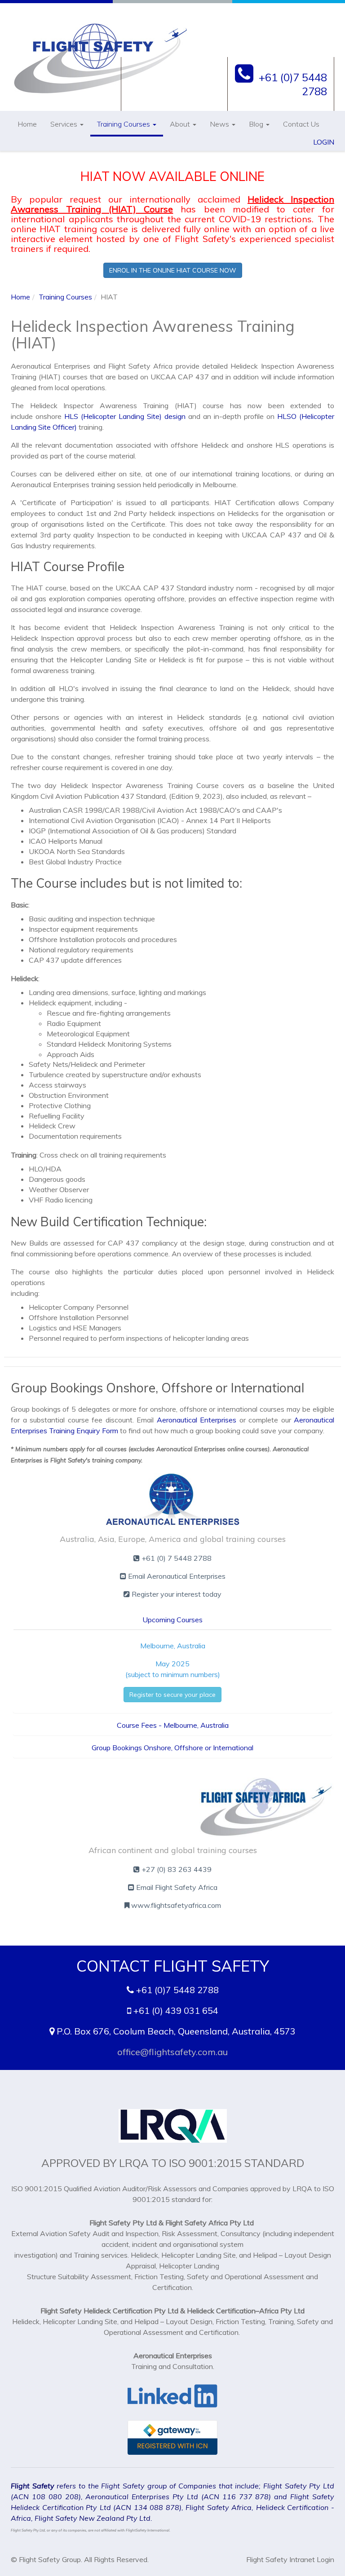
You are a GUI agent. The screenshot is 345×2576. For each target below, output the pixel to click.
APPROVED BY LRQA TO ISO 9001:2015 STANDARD (173, 2163)
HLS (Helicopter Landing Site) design (125, 416)
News (220, 124)
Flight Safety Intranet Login (290, 2559)
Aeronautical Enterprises (197, 1420)
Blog (257, 124)
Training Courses (124, 124)
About (181, 124)
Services (65, 124)
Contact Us (301, 124)
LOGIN (324, 142)
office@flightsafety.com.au (172, 2052)
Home (27, 124)
